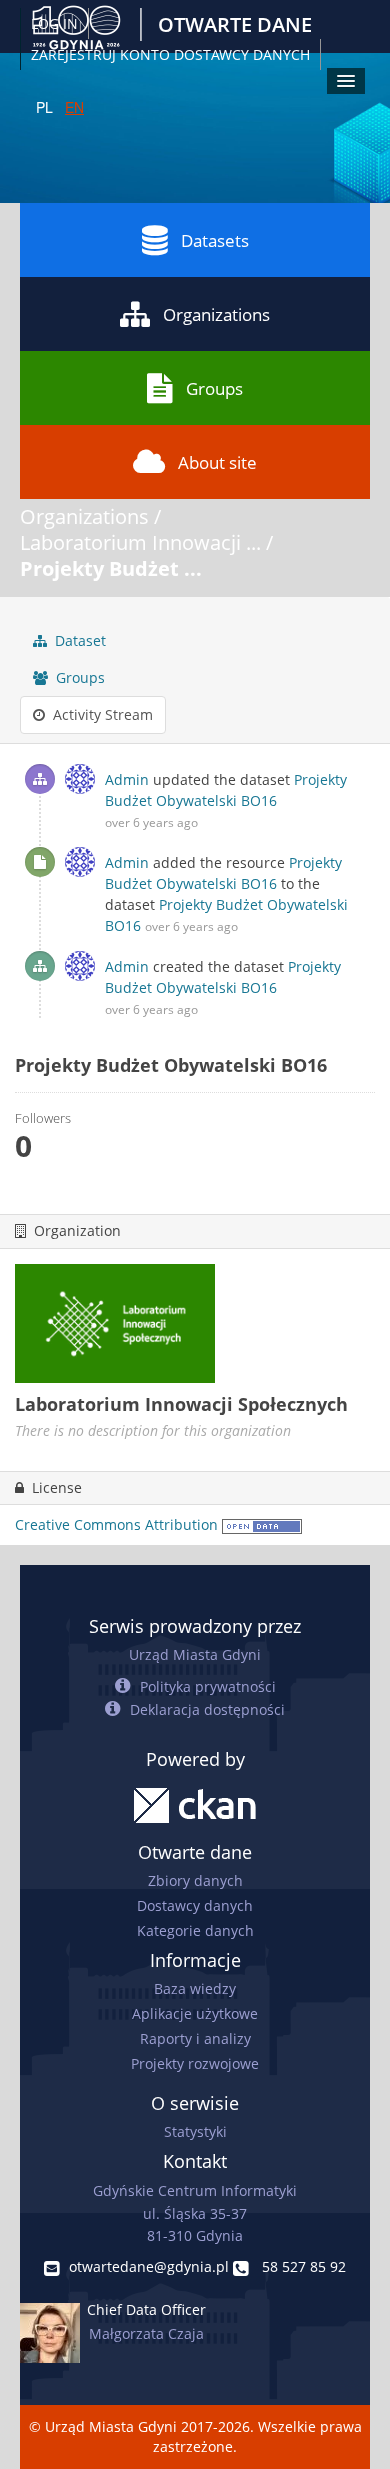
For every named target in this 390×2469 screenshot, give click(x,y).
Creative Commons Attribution (116, 1524)
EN (74, 107)
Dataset (78, 640)
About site (217, 462)
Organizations (216, 314)
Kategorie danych (195, 1930)
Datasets (215, 240)
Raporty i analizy (195, 2038)
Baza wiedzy (195, 1988)
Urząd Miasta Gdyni (195, 1654)
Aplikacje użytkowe (195, 2013)
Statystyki (195, 2131)
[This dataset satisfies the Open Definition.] (262, 1524)
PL (44, 107)
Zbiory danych (195, 1880)
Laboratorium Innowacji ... (140, 542)
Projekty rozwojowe (195, 2063)
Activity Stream (101, 714)
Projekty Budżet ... (111, 568)
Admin (127, 779)
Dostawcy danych (195, 1905)
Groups (214, 388)
